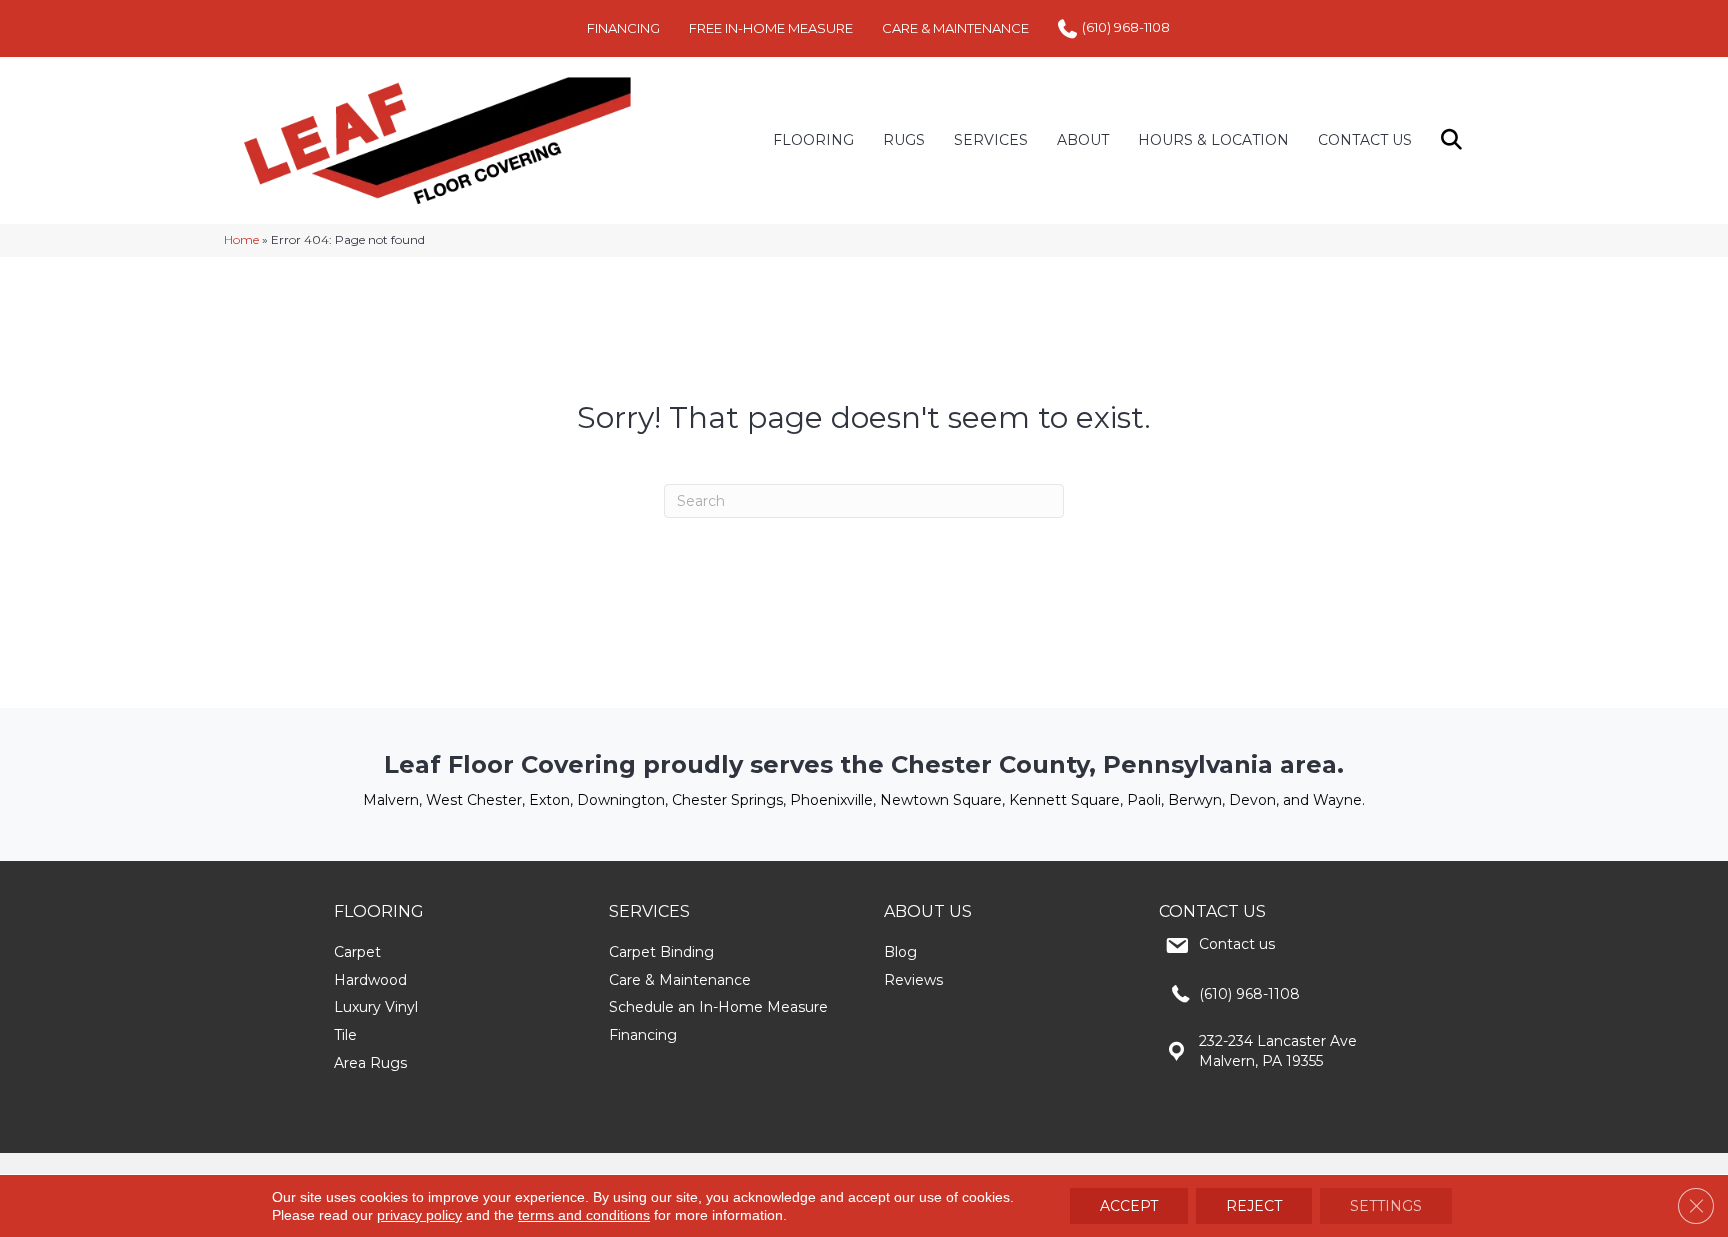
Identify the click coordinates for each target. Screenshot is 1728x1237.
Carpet (357, 952)
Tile (345, 1035)
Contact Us (1365, 140)
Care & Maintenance (680, 980)
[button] (1455, 140)
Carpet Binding (661, 952)
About (1083, 140)
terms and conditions (584, 1215)
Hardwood (370, 980)
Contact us (1237, 944)
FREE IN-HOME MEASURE (771, 28)
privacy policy (419, 1215)
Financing (643, 1035)
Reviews (913, 980)
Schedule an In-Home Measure (718, 1007)
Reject (1254, 1206)
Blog (900, 952)
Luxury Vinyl (376, 1007)
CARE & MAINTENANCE (955, 28)
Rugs (904, 140)
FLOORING (813, 140)
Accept (1129, 1206)
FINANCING (623, 28)
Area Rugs (370, 1063)
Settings (1386, 1206)
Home (241, 239)
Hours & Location (1213, 140)
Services (991, 140)
